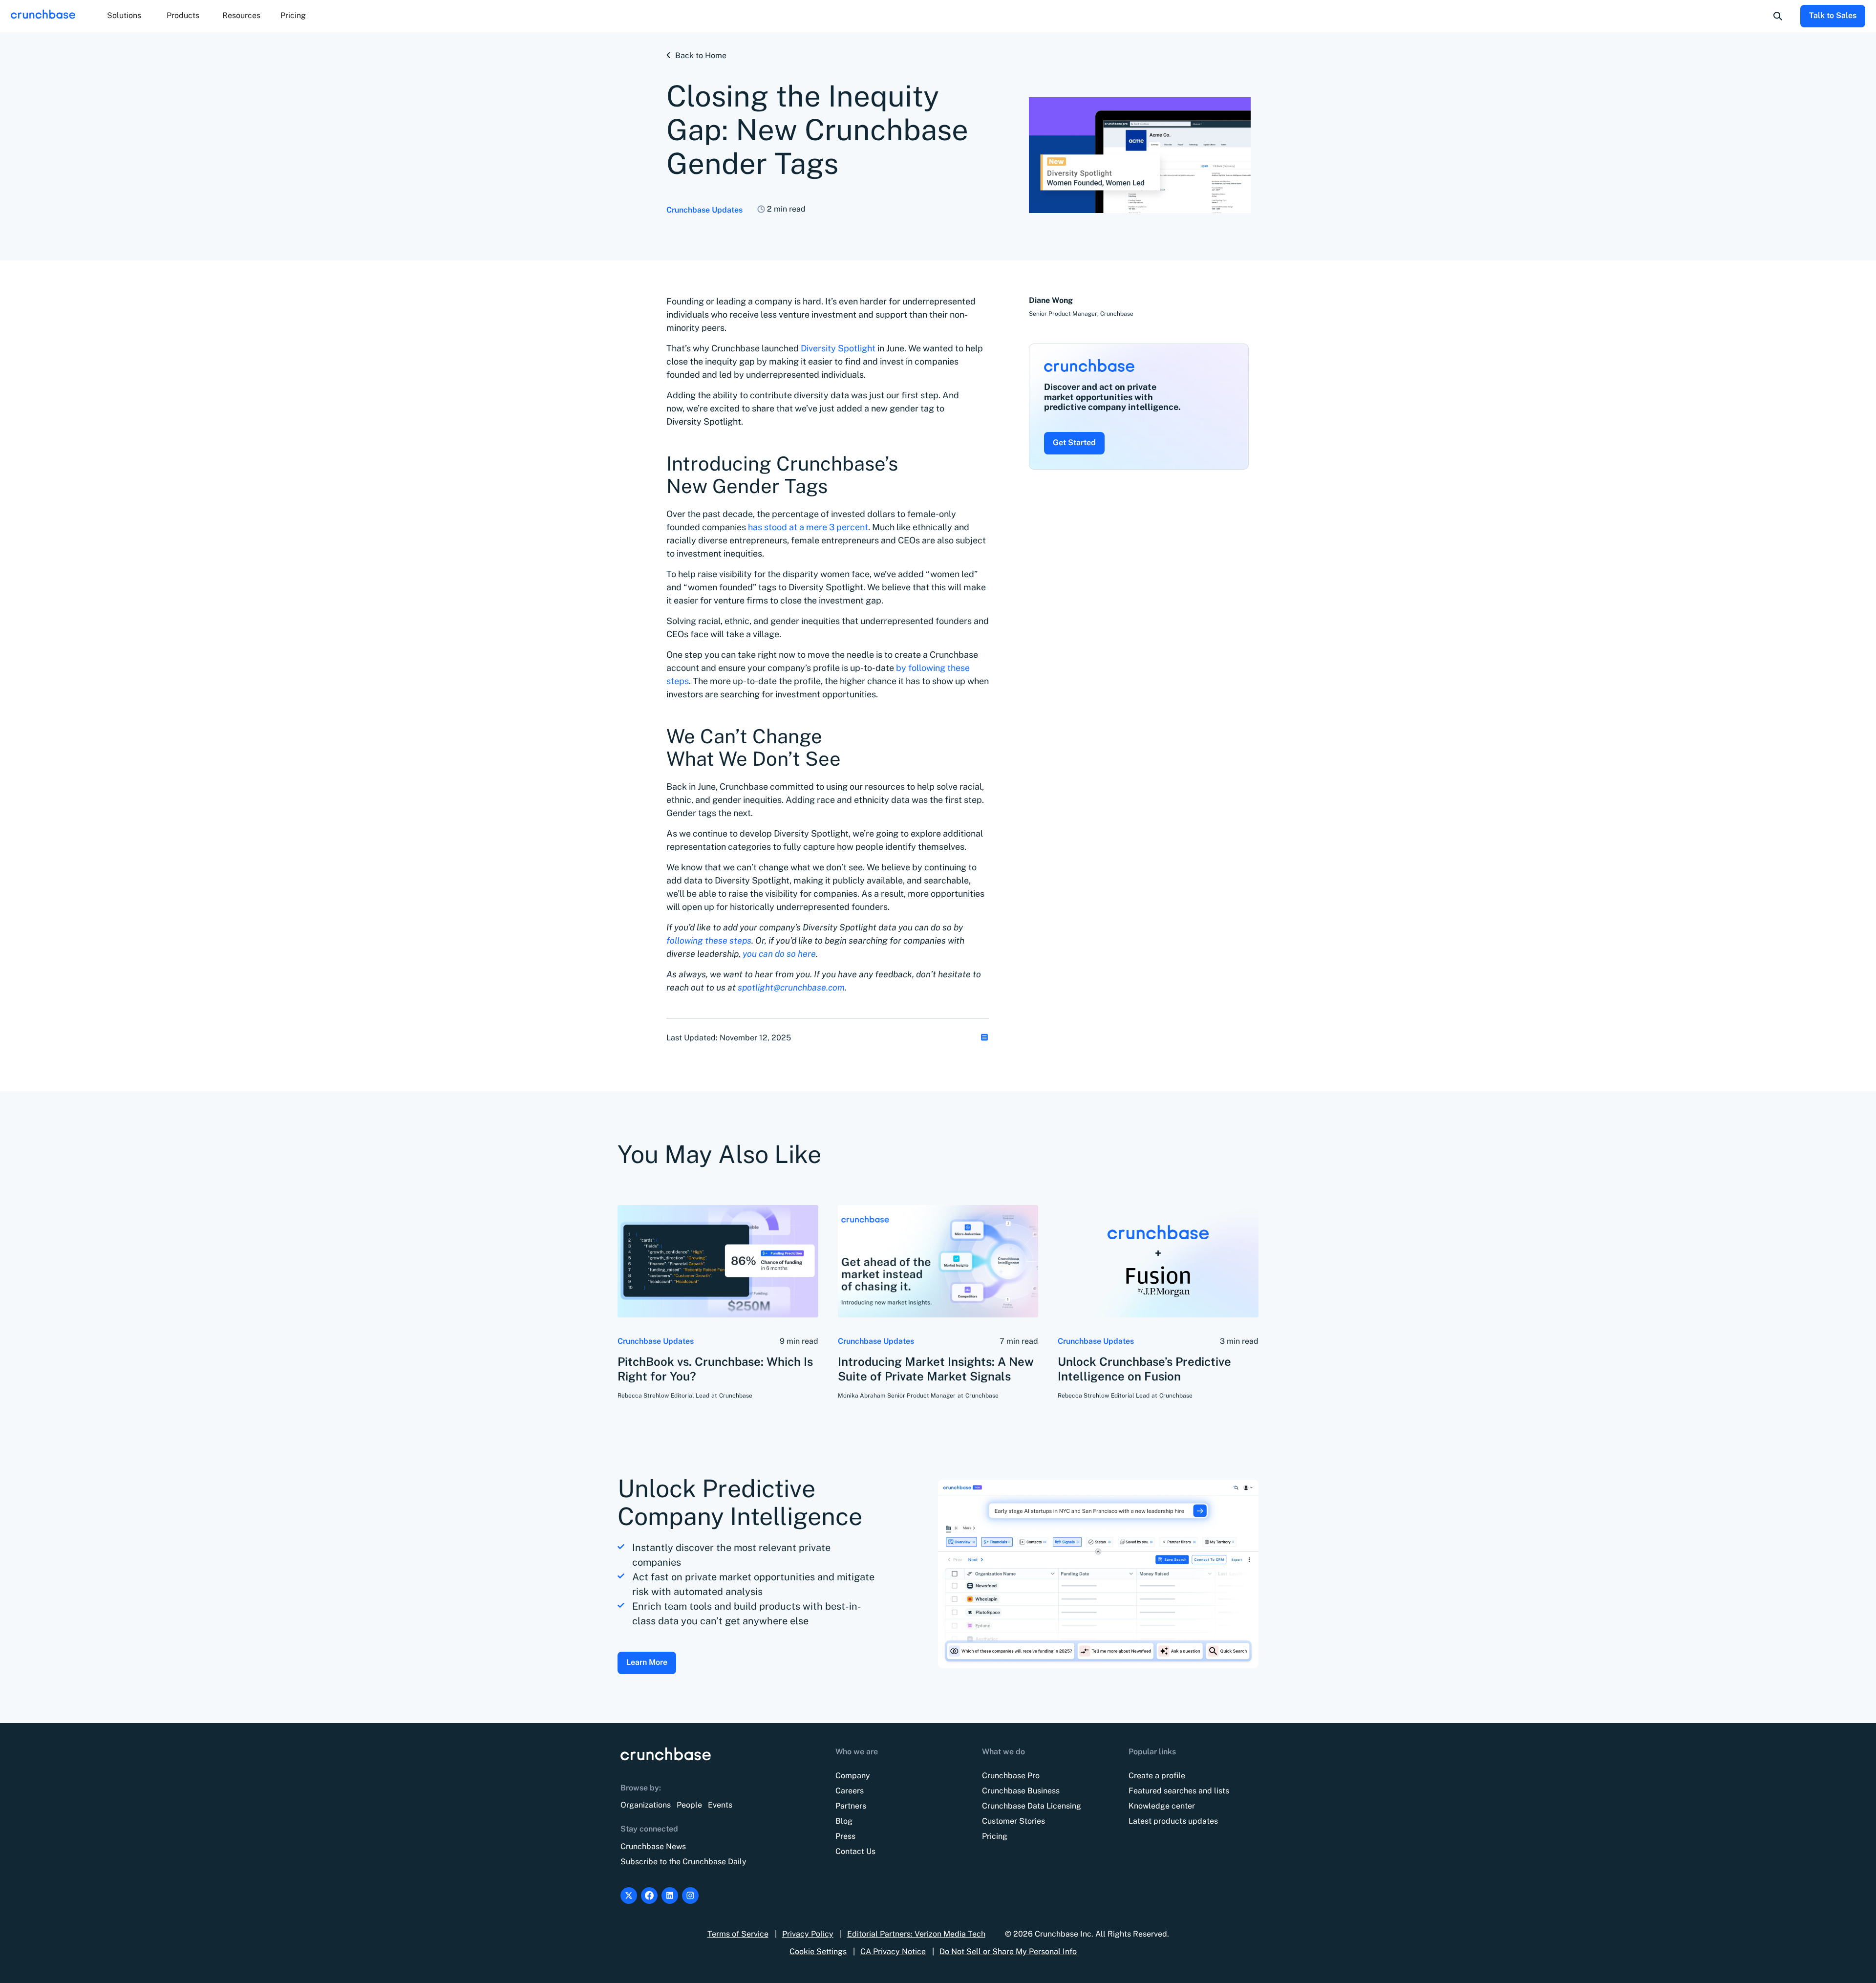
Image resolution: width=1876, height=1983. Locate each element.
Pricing (293, 15)
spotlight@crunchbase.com (791, 987)
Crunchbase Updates (704, 210)
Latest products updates (1173, 1821)
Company (853, 1776)
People (689, 1805)
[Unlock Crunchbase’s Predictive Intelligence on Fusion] (1158, 1261)
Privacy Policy (808, 1934)
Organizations (646, 1805)
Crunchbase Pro (1011, 1776)
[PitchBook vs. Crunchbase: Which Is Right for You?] (718, 1261)
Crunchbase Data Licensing (1032, 1806)
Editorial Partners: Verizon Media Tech (916, 1934)
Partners (851, 1806)
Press (845, 1836)
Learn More (647, 1662)
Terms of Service (738, 1934)
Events (720, 1805)
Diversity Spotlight (837, 348)
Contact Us (855, 1851)
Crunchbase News (653, 1846)
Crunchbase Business (1021, 1791)
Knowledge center (1162, 1806)
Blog (844, 1821)
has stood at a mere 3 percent (808, 527)
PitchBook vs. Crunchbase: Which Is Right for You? (715, 1369)
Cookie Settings (818, 1951)
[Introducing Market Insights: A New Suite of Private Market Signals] (938, 1261)
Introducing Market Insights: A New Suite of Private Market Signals (936, 1369)
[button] (124, 16)
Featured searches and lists (1179, 1791)
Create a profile (1157, 1776)
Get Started (1074, 442)
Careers (850, 1791)
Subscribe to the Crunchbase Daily (683, 1862)
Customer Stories (1013, 1821)
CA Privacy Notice (893, 1951)
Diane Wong (1051, 300)
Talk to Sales (1833, 15)
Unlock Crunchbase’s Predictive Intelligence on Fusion (1144, 1369)
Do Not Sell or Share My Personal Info (1008, 1951)
